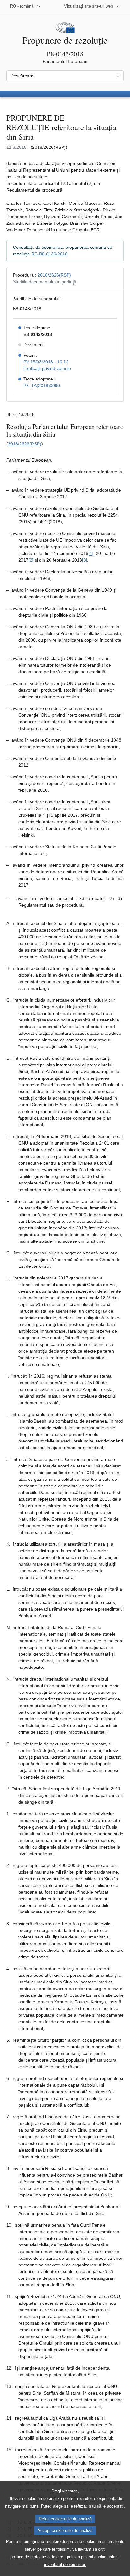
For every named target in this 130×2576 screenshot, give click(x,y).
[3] (85, 560)
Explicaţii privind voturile (47, 368)
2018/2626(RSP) (54, 275)
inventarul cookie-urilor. (65, 2564)
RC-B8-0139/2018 (49, 254)
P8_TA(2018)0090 (42, 386)
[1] (91, 553)
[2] (31, 560)
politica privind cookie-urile (91, 2557)
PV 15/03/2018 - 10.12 (46, 362)
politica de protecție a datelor (37, 2557)
